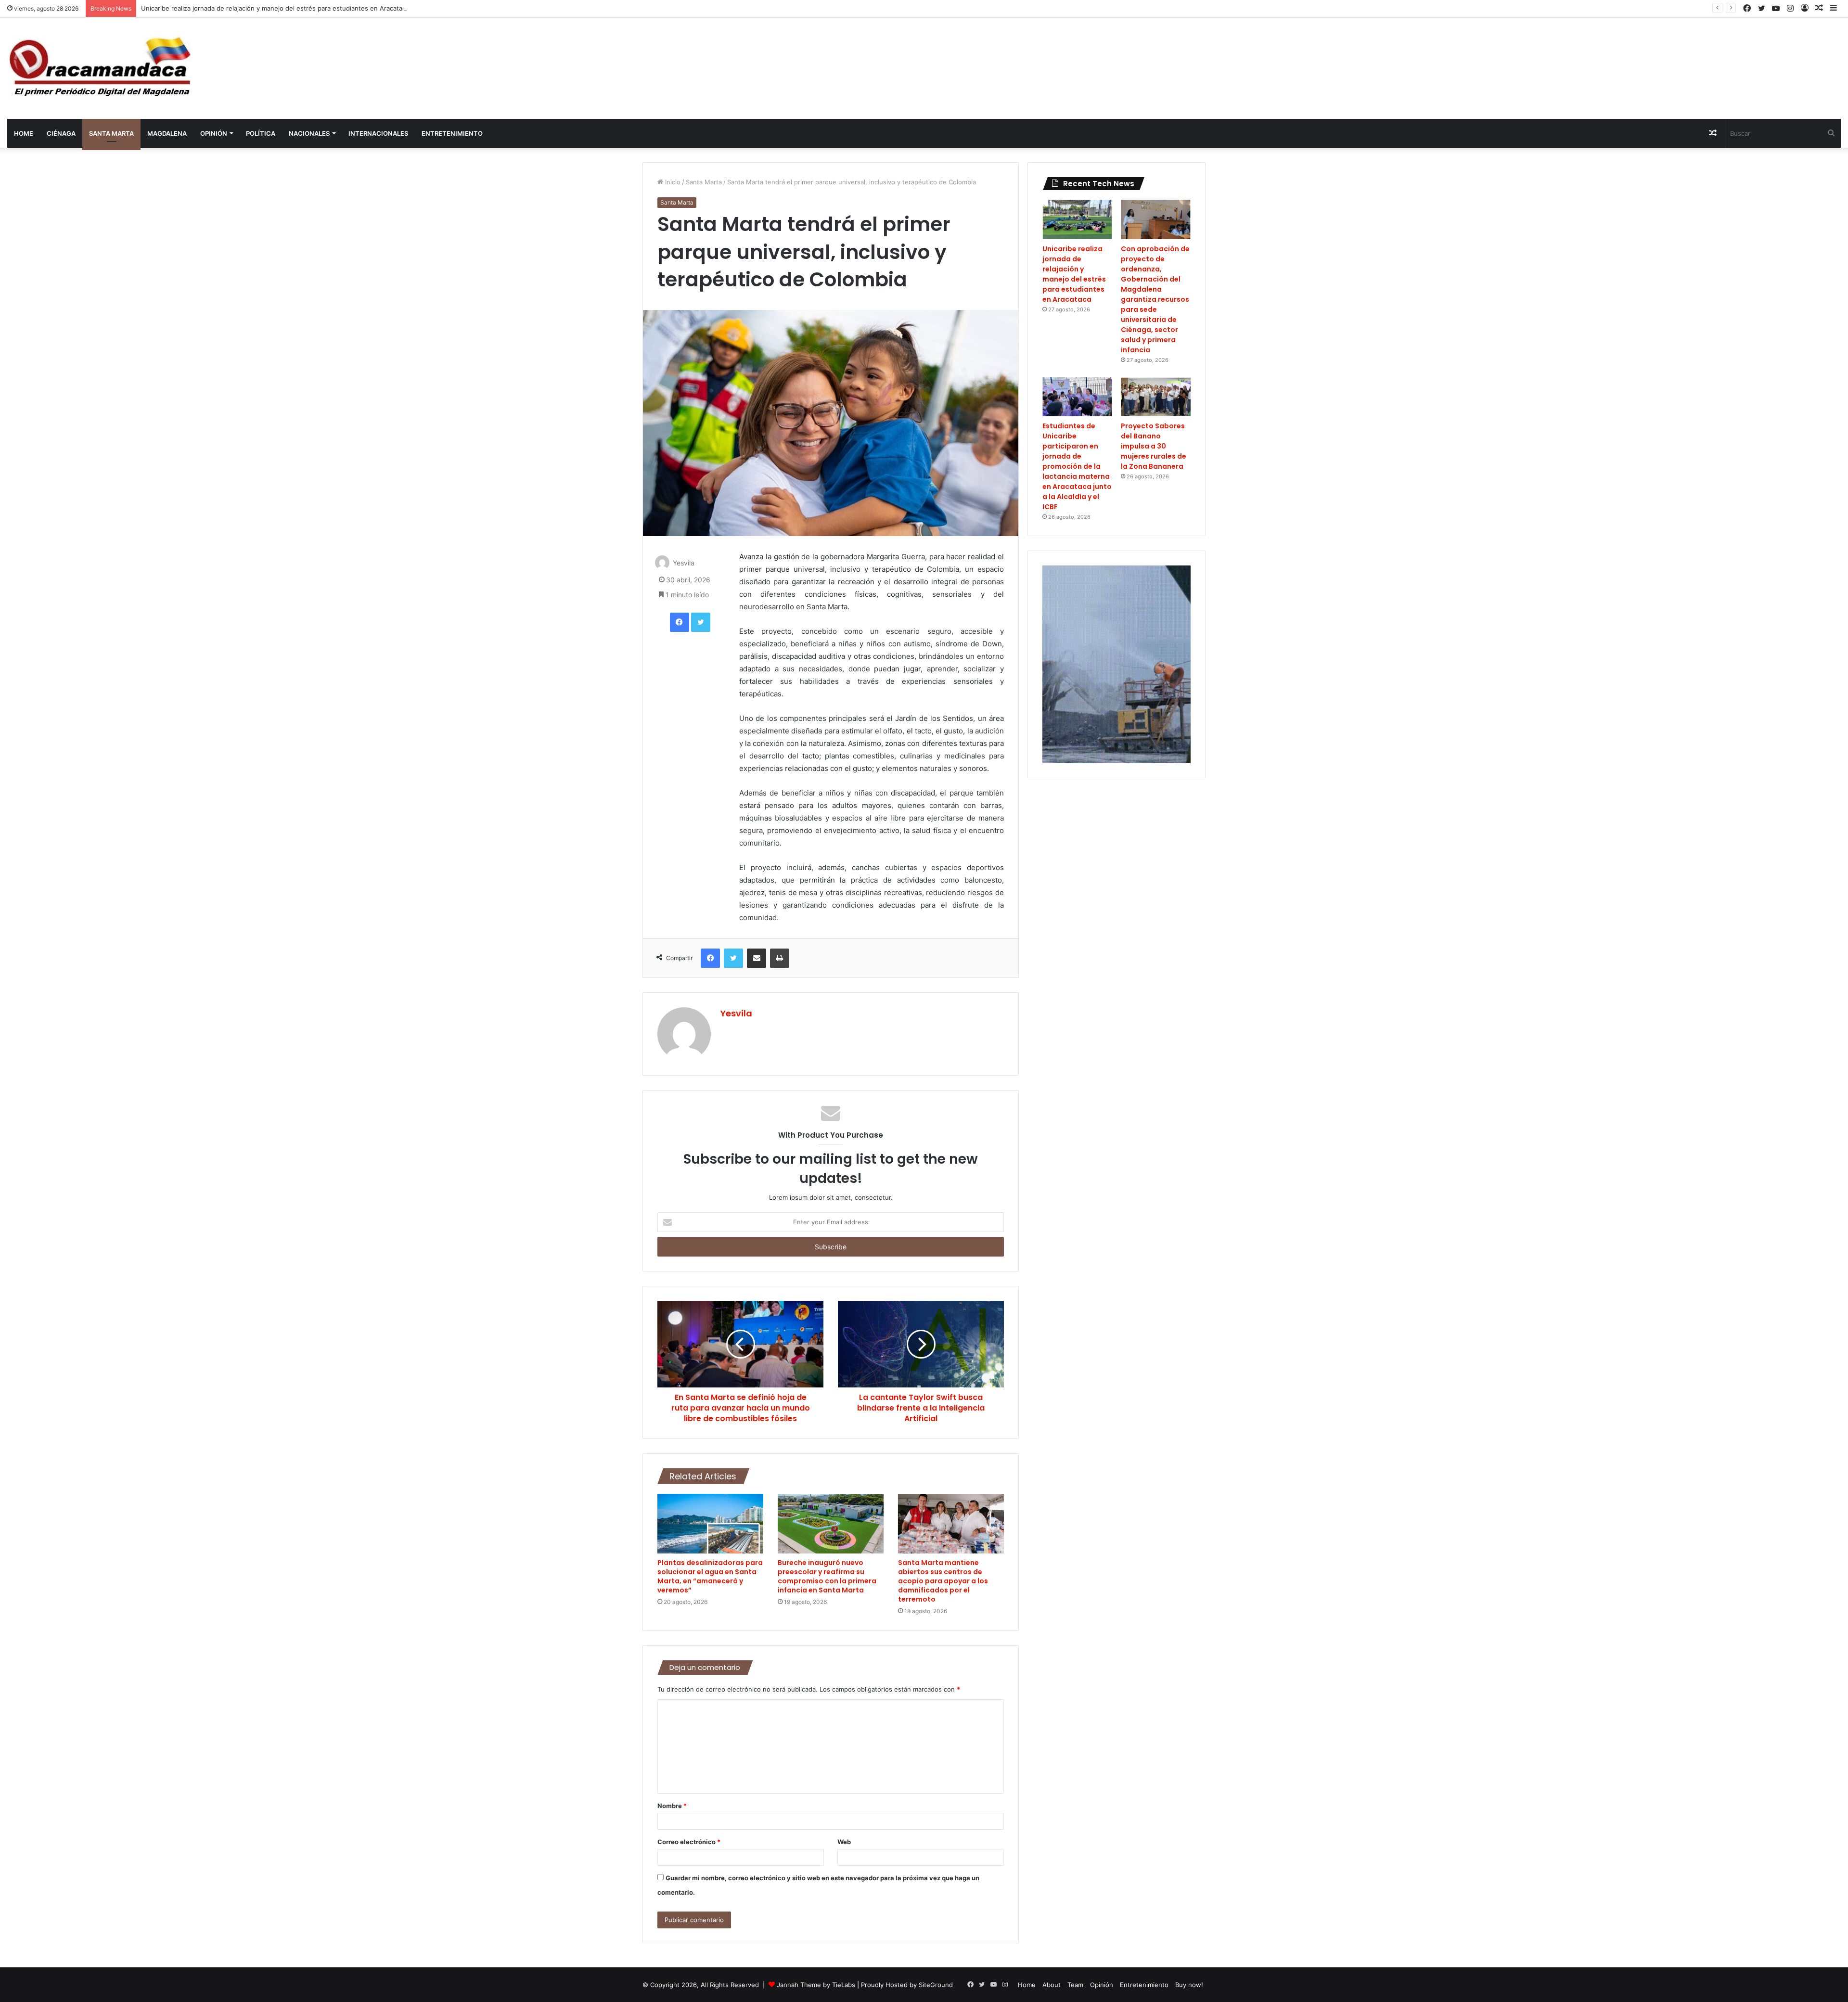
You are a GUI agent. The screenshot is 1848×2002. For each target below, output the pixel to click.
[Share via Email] (757, 958)
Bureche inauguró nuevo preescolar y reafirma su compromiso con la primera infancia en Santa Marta (827, 1576)
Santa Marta (111, 133)
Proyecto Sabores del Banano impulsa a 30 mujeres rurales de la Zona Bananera (1154, 446)
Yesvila (684, 563)
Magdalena (167, 133)
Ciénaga (61, 133)
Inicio (672, 182)
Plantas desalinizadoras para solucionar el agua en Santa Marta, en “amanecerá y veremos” (710, 1576)
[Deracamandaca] (102, 68)
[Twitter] (701, 622)
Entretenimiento (452, 133)
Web (844, 1842)
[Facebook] (680, 622)
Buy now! (1189, 1985)
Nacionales (309, 133)
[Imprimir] (780, 958)
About (1052, 1985)
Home (24, 133)
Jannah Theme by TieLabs (816, 1985)
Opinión (214, 133)
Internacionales (378, 133)
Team (1075, 1985)
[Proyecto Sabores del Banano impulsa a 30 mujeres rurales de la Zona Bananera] (1156, 397)
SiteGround (936, 1985)
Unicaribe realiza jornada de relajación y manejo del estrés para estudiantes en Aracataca (275, 8)
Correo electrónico (689, 1842)
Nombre (672, 1806)
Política (261, 133)
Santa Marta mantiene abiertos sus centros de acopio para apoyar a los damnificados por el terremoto (943, 1581)
